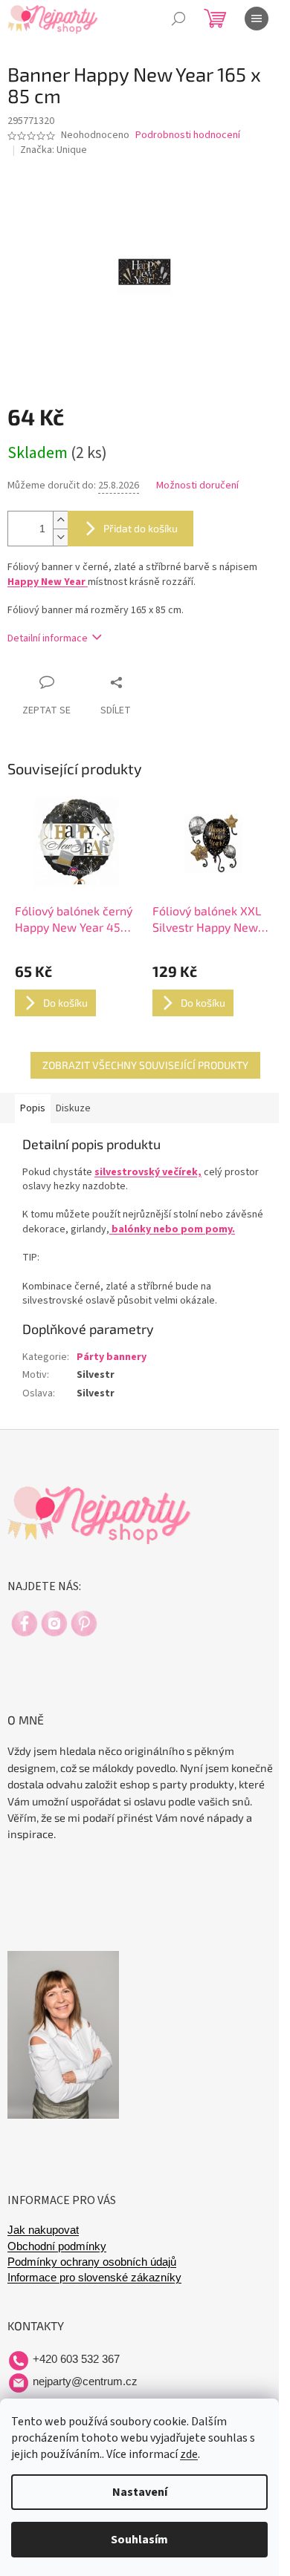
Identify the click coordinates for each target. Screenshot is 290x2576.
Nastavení (140, 2492)
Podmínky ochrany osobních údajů (92, 2262)
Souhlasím (139, 2540)
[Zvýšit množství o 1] (60, 520)
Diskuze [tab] (73, 1108)
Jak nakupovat (43, 2230)
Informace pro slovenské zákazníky (94, 2278)
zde (189, 2454)
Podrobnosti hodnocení (188, 135)
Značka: (54, 150)
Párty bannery (112, 1357)
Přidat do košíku (141, 528)
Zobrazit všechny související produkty (145, 1065)
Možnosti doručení (197, 486)
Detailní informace (48, 638)
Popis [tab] (33, 1108)
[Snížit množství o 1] (60, 537)
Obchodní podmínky (57, 2246)
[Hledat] (178, 19)
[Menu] (257, 19)
